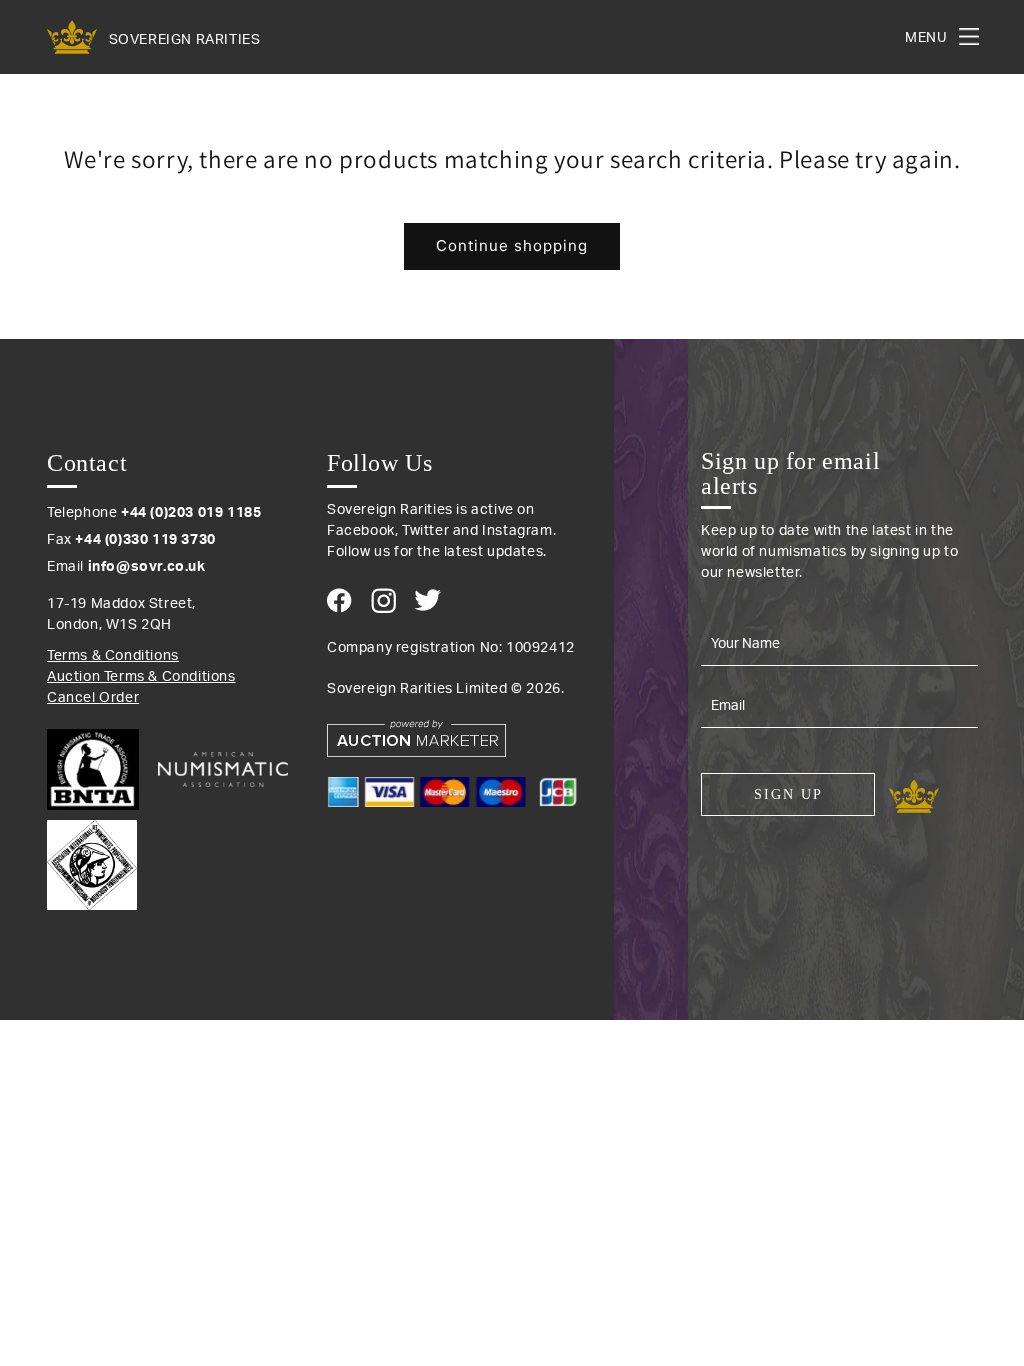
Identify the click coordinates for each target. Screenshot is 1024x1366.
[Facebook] (339, 600)
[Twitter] (427, 600)
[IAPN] (92, 860)
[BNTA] (100, 769)
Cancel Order (93, 698)
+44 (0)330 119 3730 (145, 540)
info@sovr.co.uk (147, 567)
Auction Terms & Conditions (141, 677)
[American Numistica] (223, 769)
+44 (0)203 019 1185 (191, 513)
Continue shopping (512, 245)
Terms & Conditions (113, 656)
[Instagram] (383, 600)
